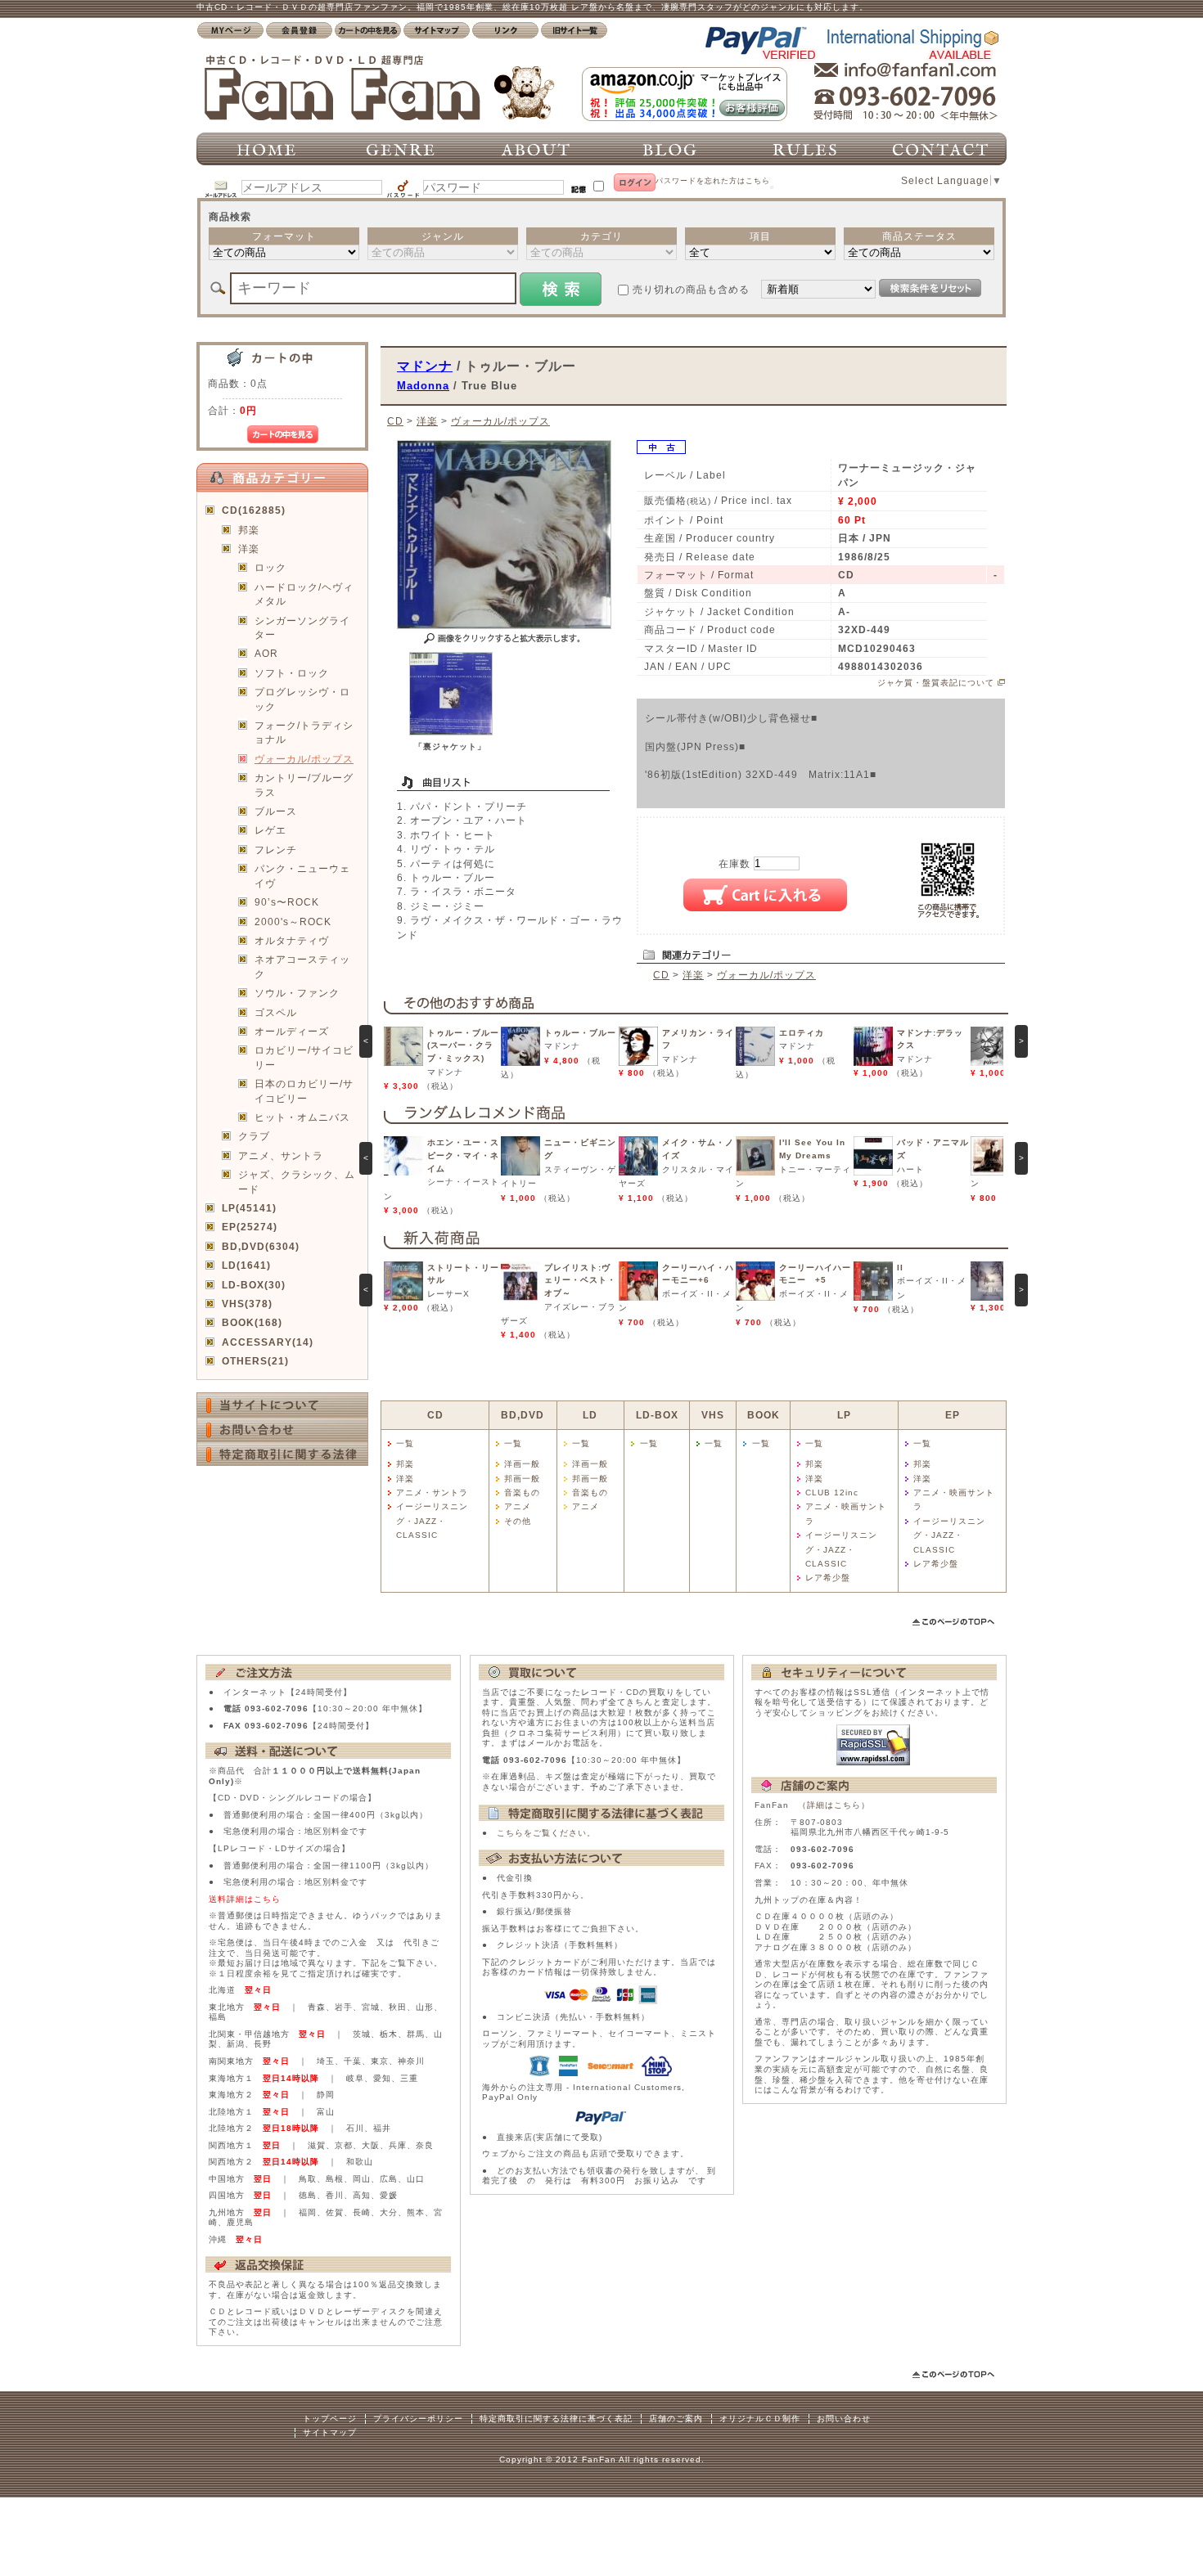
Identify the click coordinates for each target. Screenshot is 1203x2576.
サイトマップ (330, 2432)
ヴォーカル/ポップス (304, 759)
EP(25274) (250, 1227)
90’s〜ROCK (287, 902)
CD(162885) (254, 510)
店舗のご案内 (676, 2419)
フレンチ (276, 850)
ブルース (276, 811)
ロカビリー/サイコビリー (304, 1057)
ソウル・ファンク (297, 993)
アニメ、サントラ (281, 1155)
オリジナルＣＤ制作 (760, 2419)
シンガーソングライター (302, 627)
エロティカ (802, 1033)
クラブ (254, 1136)
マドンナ (425, 366)
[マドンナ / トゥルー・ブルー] (451, 732)
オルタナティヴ (292, 940)
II (900, 1268)
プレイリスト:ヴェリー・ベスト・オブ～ (580, 1280)
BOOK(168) (252, 1322)
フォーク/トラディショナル (304, 732)
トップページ (330, 2419)
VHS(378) (247, 1304)
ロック (270, 567)
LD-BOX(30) (254, 1285)
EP (953, 1415)
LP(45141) (249, 1208)
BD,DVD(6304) (261, 1246)
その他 (518, 1521)
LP (844, 1415)
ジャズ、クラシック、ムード (297, 1181)
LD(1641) (246, 1265)
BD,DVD (523, 1415)
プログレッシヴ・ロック (302, 699)
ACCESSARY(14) (268, 1342)
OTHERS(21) (255, 1361)
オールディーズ (292, 1031)
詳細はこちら (834, 1805)
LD (590, 1415)
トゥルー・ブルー (580, 1033)
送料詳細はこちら (245, 1899)
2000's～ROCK (293, 922)
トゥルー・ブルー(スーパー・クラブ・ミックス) (463, 1045)
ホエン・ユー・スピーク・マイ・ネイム (463, 1155)
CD (395, 421)
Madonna (423, 386)
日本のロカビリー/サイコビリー (304, 1090)
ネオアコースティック (302, 966)
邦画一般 (522, 1479)
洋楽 (249, 548)
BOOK (764, 1415)
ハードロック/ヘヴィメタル (304, 594)
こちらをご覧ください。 (546, 1833)
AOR (266, 653)
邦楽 (249, 530)
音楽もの (522, 1493)
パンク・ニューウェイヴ (302, 875)
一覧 (405, 1443)
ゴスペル (276, 1012)
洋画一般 (522, 1464)
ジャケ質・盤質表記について (936, 683)
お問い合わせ (844, 2419)
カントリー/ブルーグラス (304, 784)
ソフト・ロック (292, 673)
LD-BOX (657, 1415)
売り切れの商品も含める (691, 289)
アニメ (518, 1506)
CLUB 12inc (832, 1493)
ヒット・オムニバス (302, 1117)
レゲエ (270, 830)
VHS (713, 1415)
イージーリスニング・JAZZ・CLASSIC (432, 1521)
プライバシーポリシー (418, 2419)
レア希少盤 (828, 1578)
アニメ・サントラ (432, 1493)
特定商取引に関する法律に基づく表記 (556, 2419)
